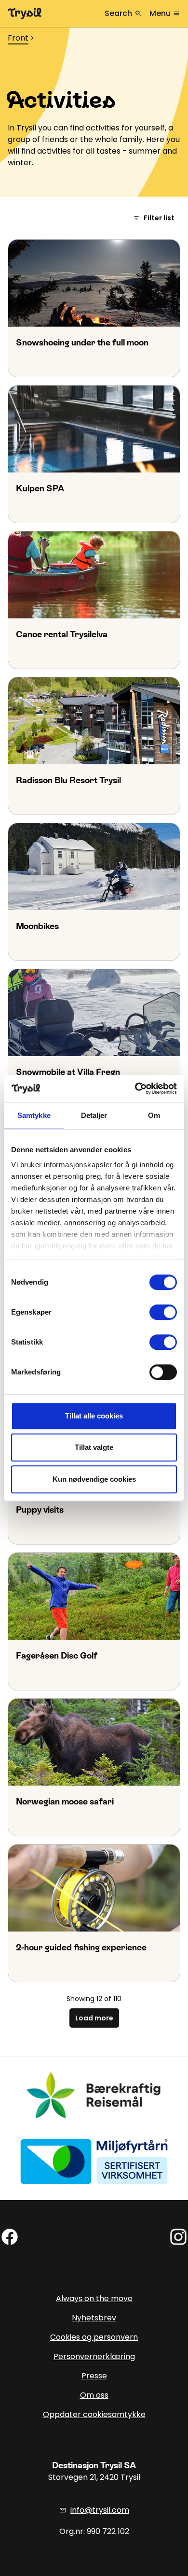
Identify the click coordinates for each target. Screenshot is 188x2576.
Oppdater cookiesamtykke (94, 2414)
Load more (94, 2018)
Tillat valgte (94, 1447)
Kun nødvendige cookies (94, 1479)
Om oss (94, 2395)
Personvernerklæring (94, 2356)
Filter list (154, 218)
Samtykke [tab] (34, 1115)
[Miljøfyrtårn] (94, 2161)
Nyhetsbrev (94, 2318)
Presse (94, 2376)
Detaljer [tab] (94, 1115)
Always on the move (94, 2298)
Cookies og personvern (94, 2337)
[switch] (163, 1312)
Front (18, 38)
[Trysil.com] (25, 14)
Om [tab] (154, 1115)
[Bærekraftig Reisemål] (94, 2095)
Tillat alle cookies (94, 1416)
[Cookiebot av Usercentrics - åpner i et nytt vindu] (135, 1088)
